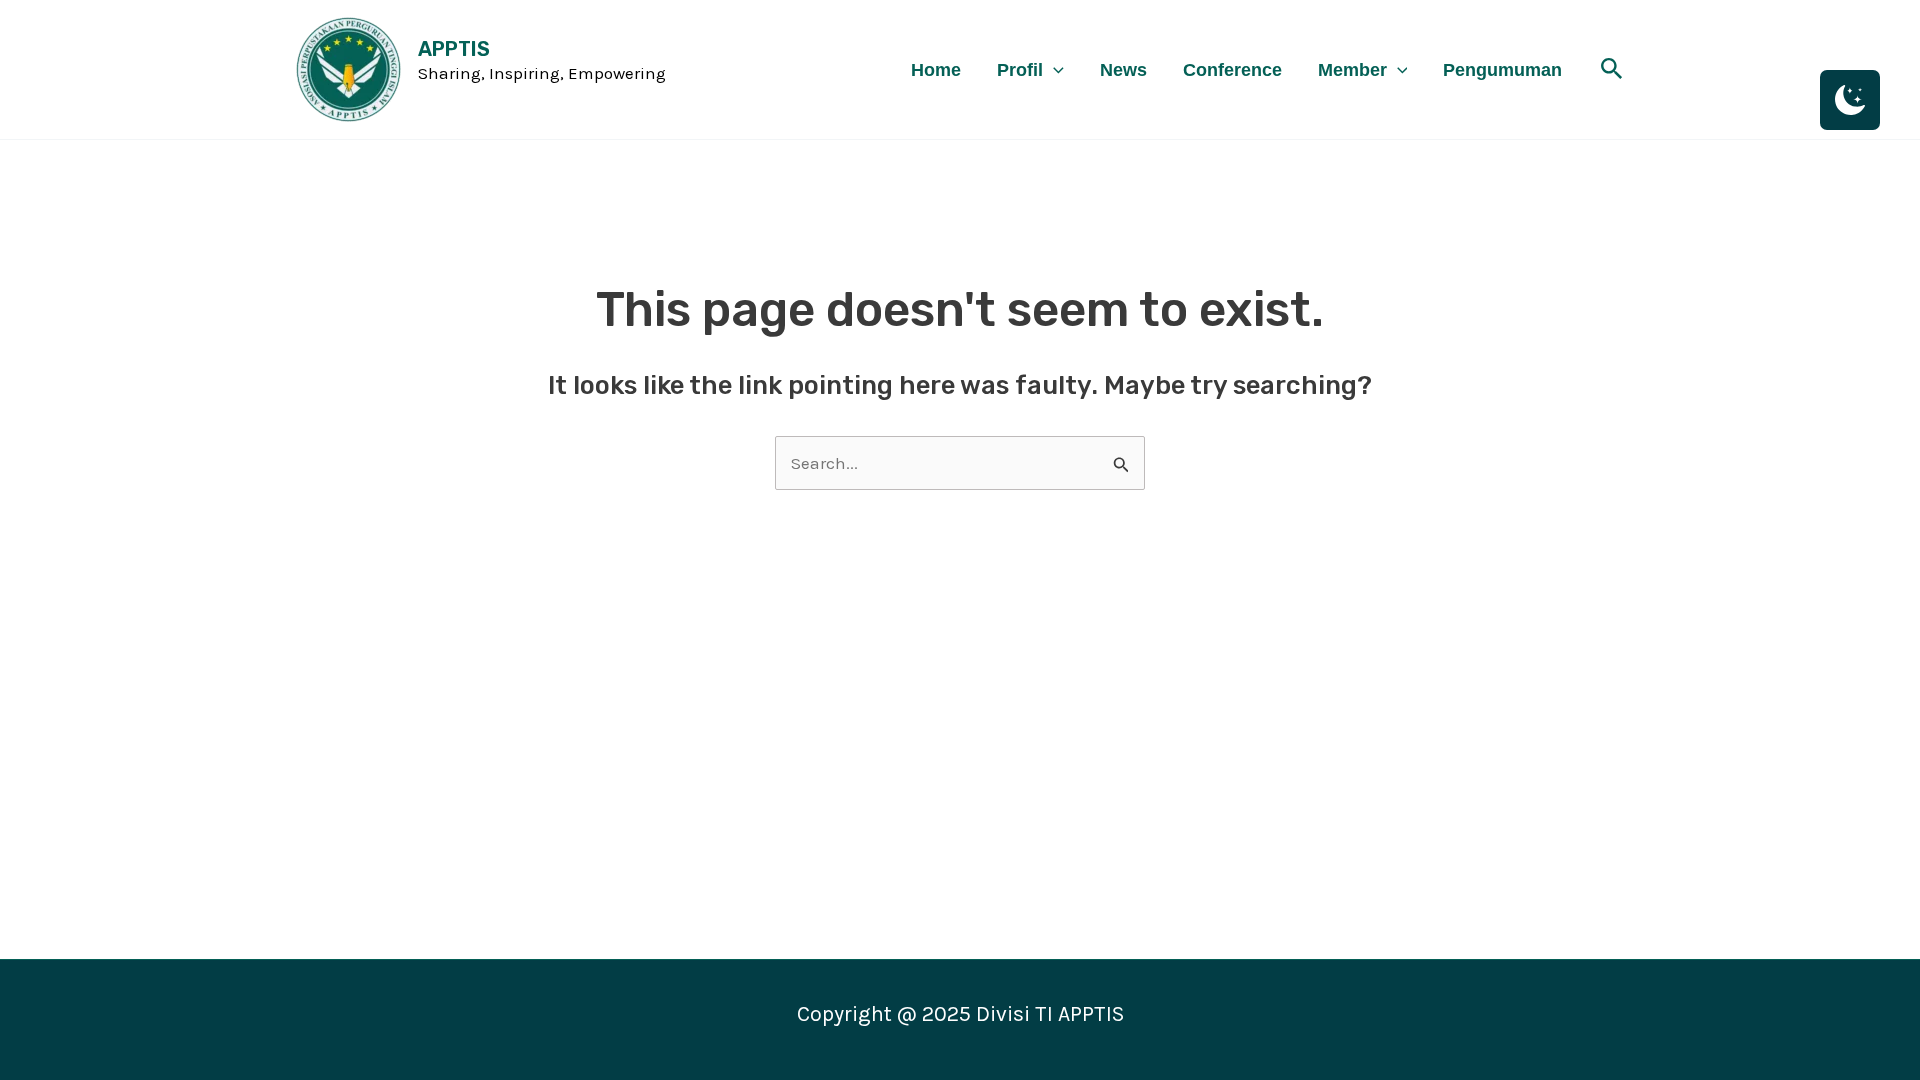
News (1123, 70)
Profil (1020, 70)
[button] (1053, 70)
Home (936, 70)
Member (1352, 70)
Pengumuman (1502, 70)
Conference (1232, 70)
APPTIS (454, 49)
